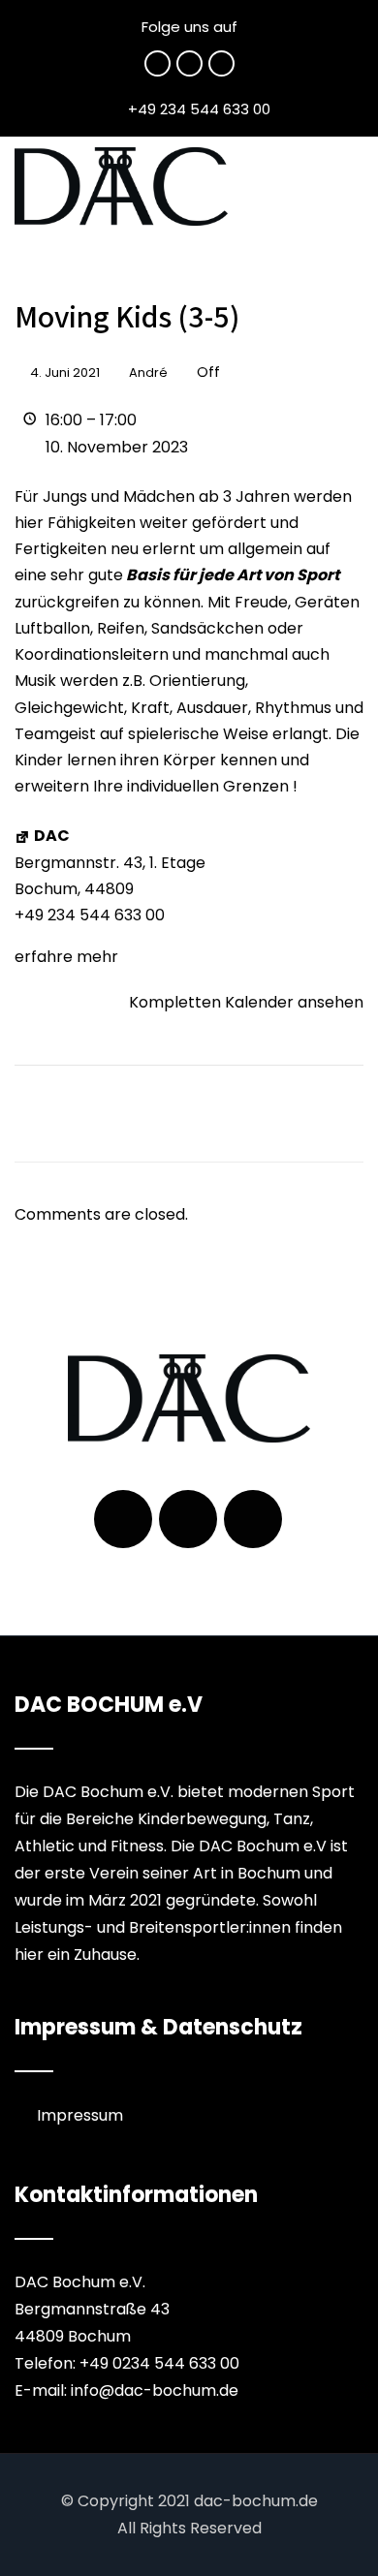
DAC (52, 836)
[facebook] (157, 63)
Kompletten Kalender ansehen (246, 1002)
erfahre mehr (66, 957)
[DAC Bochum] (121, 186)
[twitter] (189, 63)
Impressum (80, 2115)
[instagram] (221, 63)
